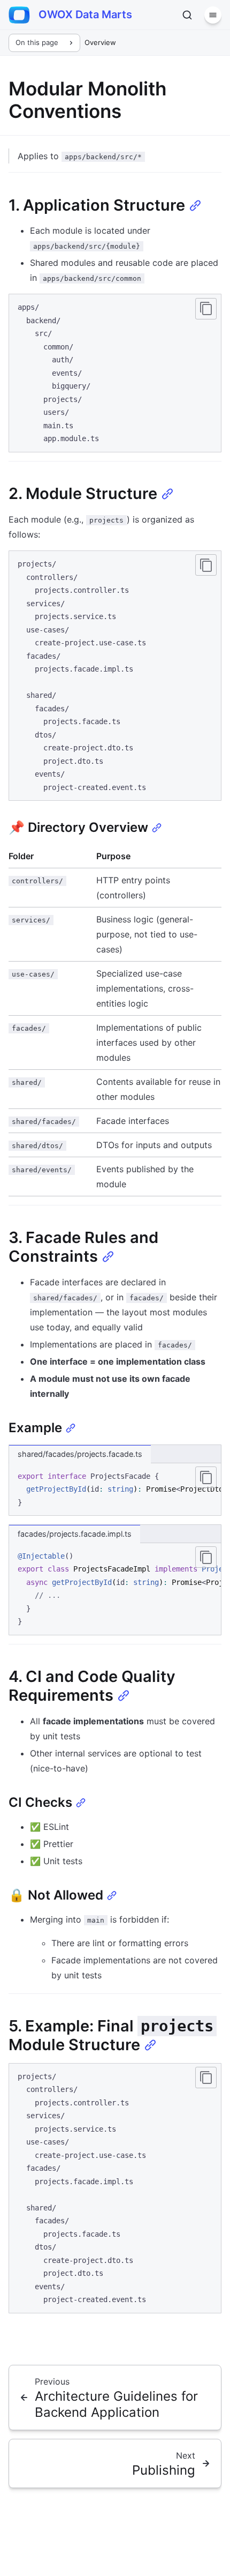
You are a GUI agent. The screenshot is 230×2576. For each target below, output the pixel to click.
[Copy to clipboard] (206, 309)
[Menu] (213, 15)
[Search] (187, 15)
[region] (115, 1490)
